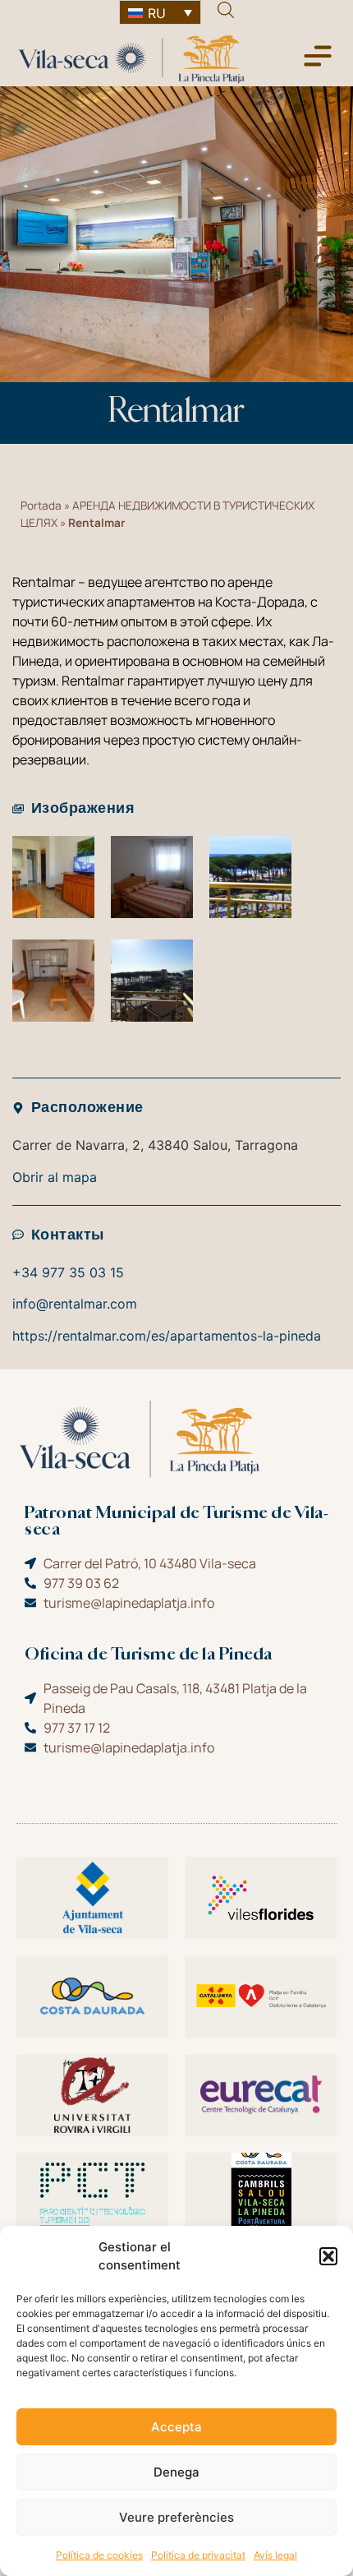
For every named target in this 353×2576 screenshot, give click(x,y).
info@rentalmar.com (75, 1304)
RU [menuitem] (157, 13)
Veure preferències (176, 2517)
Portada (41, 506)
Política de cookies (99, 2555)
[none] (160, 12)
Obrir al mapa (55, 1177)
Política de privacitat (198, 2555)
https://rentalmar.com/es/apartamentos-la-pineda (167, 1336)
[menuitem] (160, 12)
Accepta (176, 2427)
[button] (328, 2256)
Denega (176, 2472)
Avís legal (275, 2555)
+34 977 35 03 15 (68, 1272)
